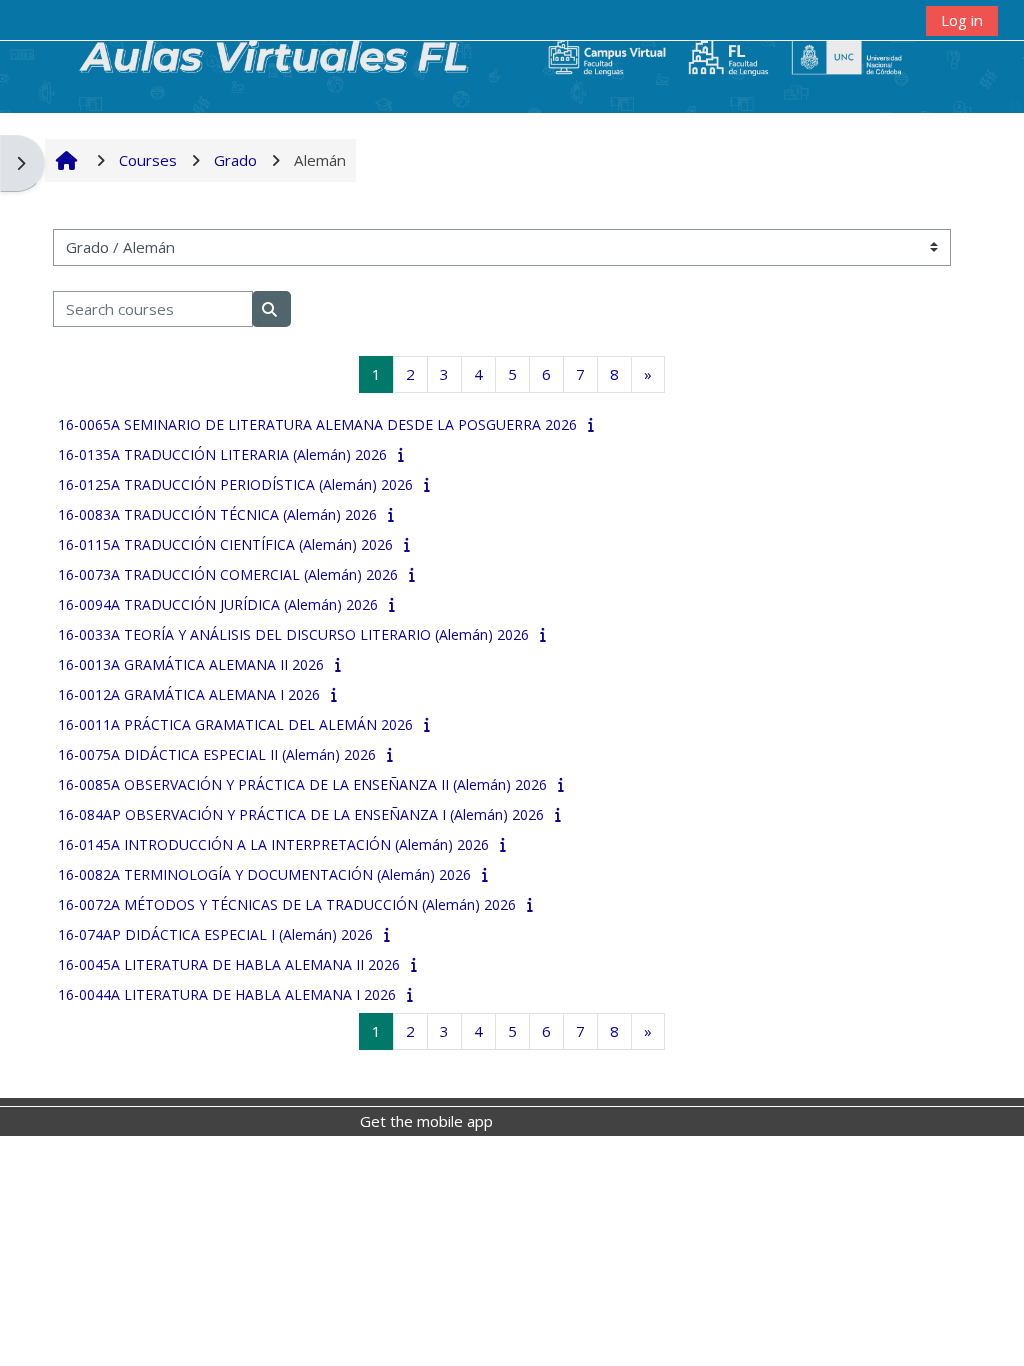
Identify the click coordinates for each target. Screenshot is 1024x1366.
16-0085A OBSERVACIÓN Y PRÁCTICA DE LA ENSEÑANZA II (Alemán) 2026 (302, 784)
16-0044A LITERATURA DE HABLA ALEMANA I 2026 (227, 994)
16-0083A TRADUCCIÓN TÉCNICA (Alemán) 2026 (217, 514)
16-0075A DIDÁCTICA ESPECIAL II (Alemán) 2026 (217, 754)
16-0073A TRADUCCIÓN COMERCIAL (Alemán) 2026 (228, 574)
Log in (962, 20)
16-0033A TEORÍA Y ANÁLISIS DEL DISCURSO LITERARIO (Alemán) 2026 (293, 634)
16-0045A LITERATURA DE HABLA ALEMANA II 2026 (229, 964)
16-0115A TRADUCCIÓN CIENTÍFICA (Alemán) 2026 (225, 544)
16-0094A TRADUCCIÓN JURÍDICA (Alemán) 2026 (218, 604)
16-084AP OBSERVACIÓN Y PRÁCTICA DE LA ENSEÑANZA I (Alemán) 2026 (301, 814)
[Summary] (593, 424)
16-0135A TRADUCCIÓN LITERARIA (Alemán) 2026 (222, 454)
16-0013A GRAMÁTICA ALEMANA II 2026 (191, 664)
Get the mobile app (426, 1121)
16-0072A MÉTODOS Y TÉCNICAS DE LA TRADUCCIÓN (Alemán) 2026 (287, 904)
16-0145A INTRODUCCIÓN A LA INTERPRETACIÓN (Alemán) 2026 (273, 844)
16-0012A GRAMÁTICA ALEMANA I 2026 (189, 694)
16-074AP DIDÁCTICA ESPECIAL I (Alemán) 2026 (215, 934)
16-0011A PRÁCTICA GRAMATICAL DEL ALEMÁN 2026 (235, 724)
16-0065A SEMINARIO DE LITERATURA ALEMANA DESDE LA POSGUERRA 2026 (317, 424)
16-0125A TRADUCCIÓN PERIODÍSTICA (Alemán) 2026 (235, 484)
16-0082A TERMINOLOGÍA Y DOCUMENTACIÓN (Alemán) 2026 (264, 874)
